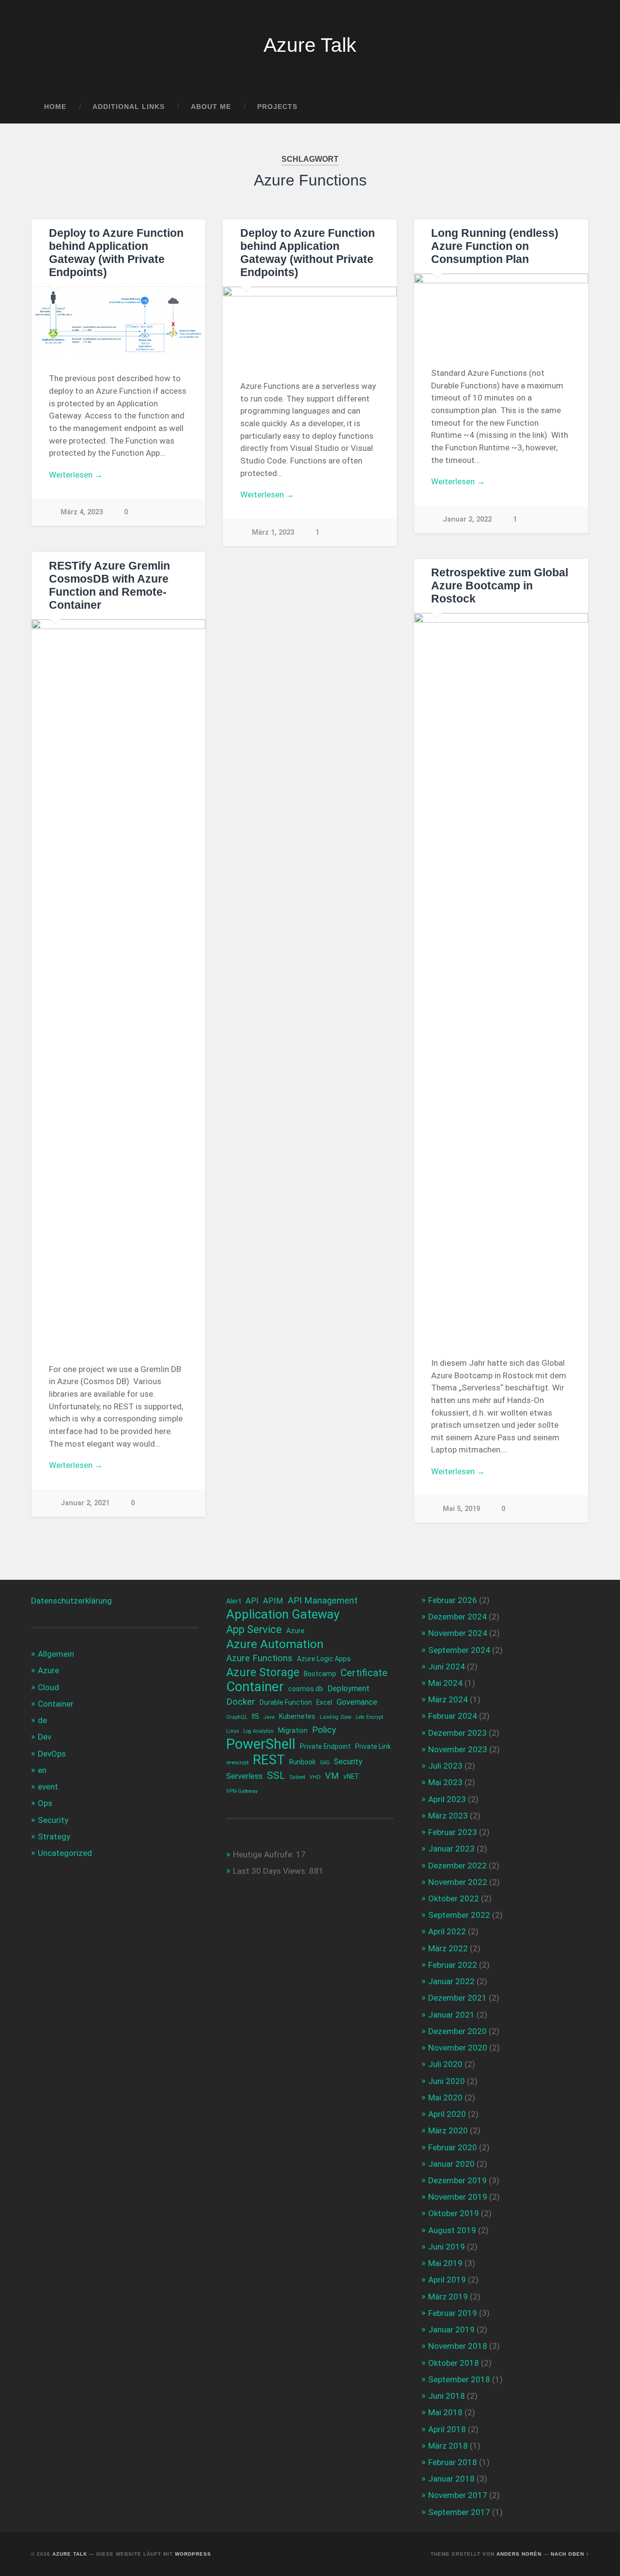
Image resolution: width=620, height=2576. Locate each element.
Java (269, 1717)
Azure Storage (263, 1673)
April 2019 (447, 2280)
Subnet (297, 1777)
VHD (315, 1777)
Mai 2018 (445, 2412)
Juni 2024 (447, 1666)
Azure (48, 1670)
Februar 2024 (453, 1716)
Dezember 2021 (457, 1998)
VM (332, 1776)
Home (55, 107)
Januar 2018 (451, 2479)
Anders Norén (519, 2554)
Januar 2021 (451, 2015)
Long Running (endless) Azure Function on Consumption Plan (495, 246)
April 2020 (447, 2114)
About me (211, 107)
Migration (293, 1730)
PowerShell (261, 1744)
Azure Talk (310, 45)
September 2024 (459, 1650)
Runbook (302, 1762)
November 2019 (458, 2197)
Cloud (48, 1687)
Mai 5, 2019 (461, 1509)
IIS (256, 1716)
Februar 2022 (453, 1965)
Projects (277, 107)
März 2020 (448, 2130)
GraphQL (237, 1717)
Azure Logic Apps (324, 1659)
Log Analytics (258, 1731)
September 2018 (459, 2379)
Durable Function (286, 1702)
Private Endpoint (325, 1746)
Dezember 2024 (457, 1617)
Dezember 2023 (457, 1733)
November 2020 (458, 2048)
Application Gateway (283, 1614)
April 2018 (447, 2429)
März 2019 (448, 2297)
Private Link (373, 1746)
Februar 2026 (453, 1600)
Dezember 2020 (457, 2031)
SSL (276, 1775)
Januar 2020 (451, 2164)
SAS (325, 1763)
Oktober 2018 (454, 2363)
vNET (351, 1776)
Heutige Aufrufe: (264, 1854)
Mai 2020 (445, 2098)
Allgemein (56, 1654)
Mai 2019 (445, 2263)
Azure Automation (275, 1644)
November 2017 (458, 2495)
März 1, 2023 (273, 532)
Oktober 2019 (454, 2213)
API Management (323, 1601)
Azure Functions (259, 1658)
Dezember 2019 (457, 2180)
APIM (273, 1601)
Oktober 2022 (454, 1898)
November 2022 (458, 1882)
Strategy (54, 1836)
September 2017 (459, 2512)
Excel (324, 1702)
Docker (241, 1702)
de (42, 1720)
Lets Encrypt (369, 1717)
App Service (254, 1629)
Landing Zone (335, 1717)
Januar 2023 (451, 1849)
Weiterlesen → (76, 475)
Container (56, 1704)
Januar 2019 (451, 2329)
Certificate (364, 1673)
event (48, 1787)
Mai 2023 (445, 1782)
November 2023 (458, 1749)
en (42, 1770)
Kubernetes (297, 1716)
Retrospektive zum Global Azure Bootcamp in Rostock (500, 586)
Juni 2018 (447, 2396)
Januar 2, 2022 (467, 519)
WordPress (193, 2554)
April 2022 (447, 1931)
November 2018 (458, 2346)
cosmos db (306, 1689)
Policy (324, 1730)
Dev (45, 1737)
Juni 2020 (447, 2081)
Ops (45, 1803)
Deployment (349, 1689)
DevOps (52, 1754)
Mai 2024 (445, 1683)
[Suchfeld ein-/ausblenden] (573, 107)
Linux (232, 1731)
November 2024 (458, 1633)
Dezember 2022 (457, 1866)
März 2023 (448, 1816)
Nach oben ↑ (570, 2554)
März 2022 (448, 1948)
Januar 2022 (451, 1981)
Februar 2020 (453, 2147)
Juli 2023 (445, 1766)
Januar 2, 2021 (85, 1503)
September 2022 (459, 1915)
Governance (357, 1702)
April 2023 (447, 1799)
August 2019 (452, 2230)
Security (53, 1820)
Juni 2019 (447, 2247)
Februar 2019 (453, 2313)
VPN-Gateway (242, 1791)
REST (269, 1760)
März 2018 (448, 2446)
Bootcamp (320, 1674)
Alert (234, 1601)
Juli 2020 (445, 2064)
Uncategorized (65, 1853)
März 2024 (448, 1699)
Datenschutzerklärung (71, 1601)
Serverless (244, 1776)
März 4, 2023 (82, 512)
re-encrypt (237, 1763)
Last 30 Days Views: (271, 1871)
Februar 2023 (453, 1832)
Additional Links (129, 107)
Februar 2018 (453, 2462)
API (252, 1601)
